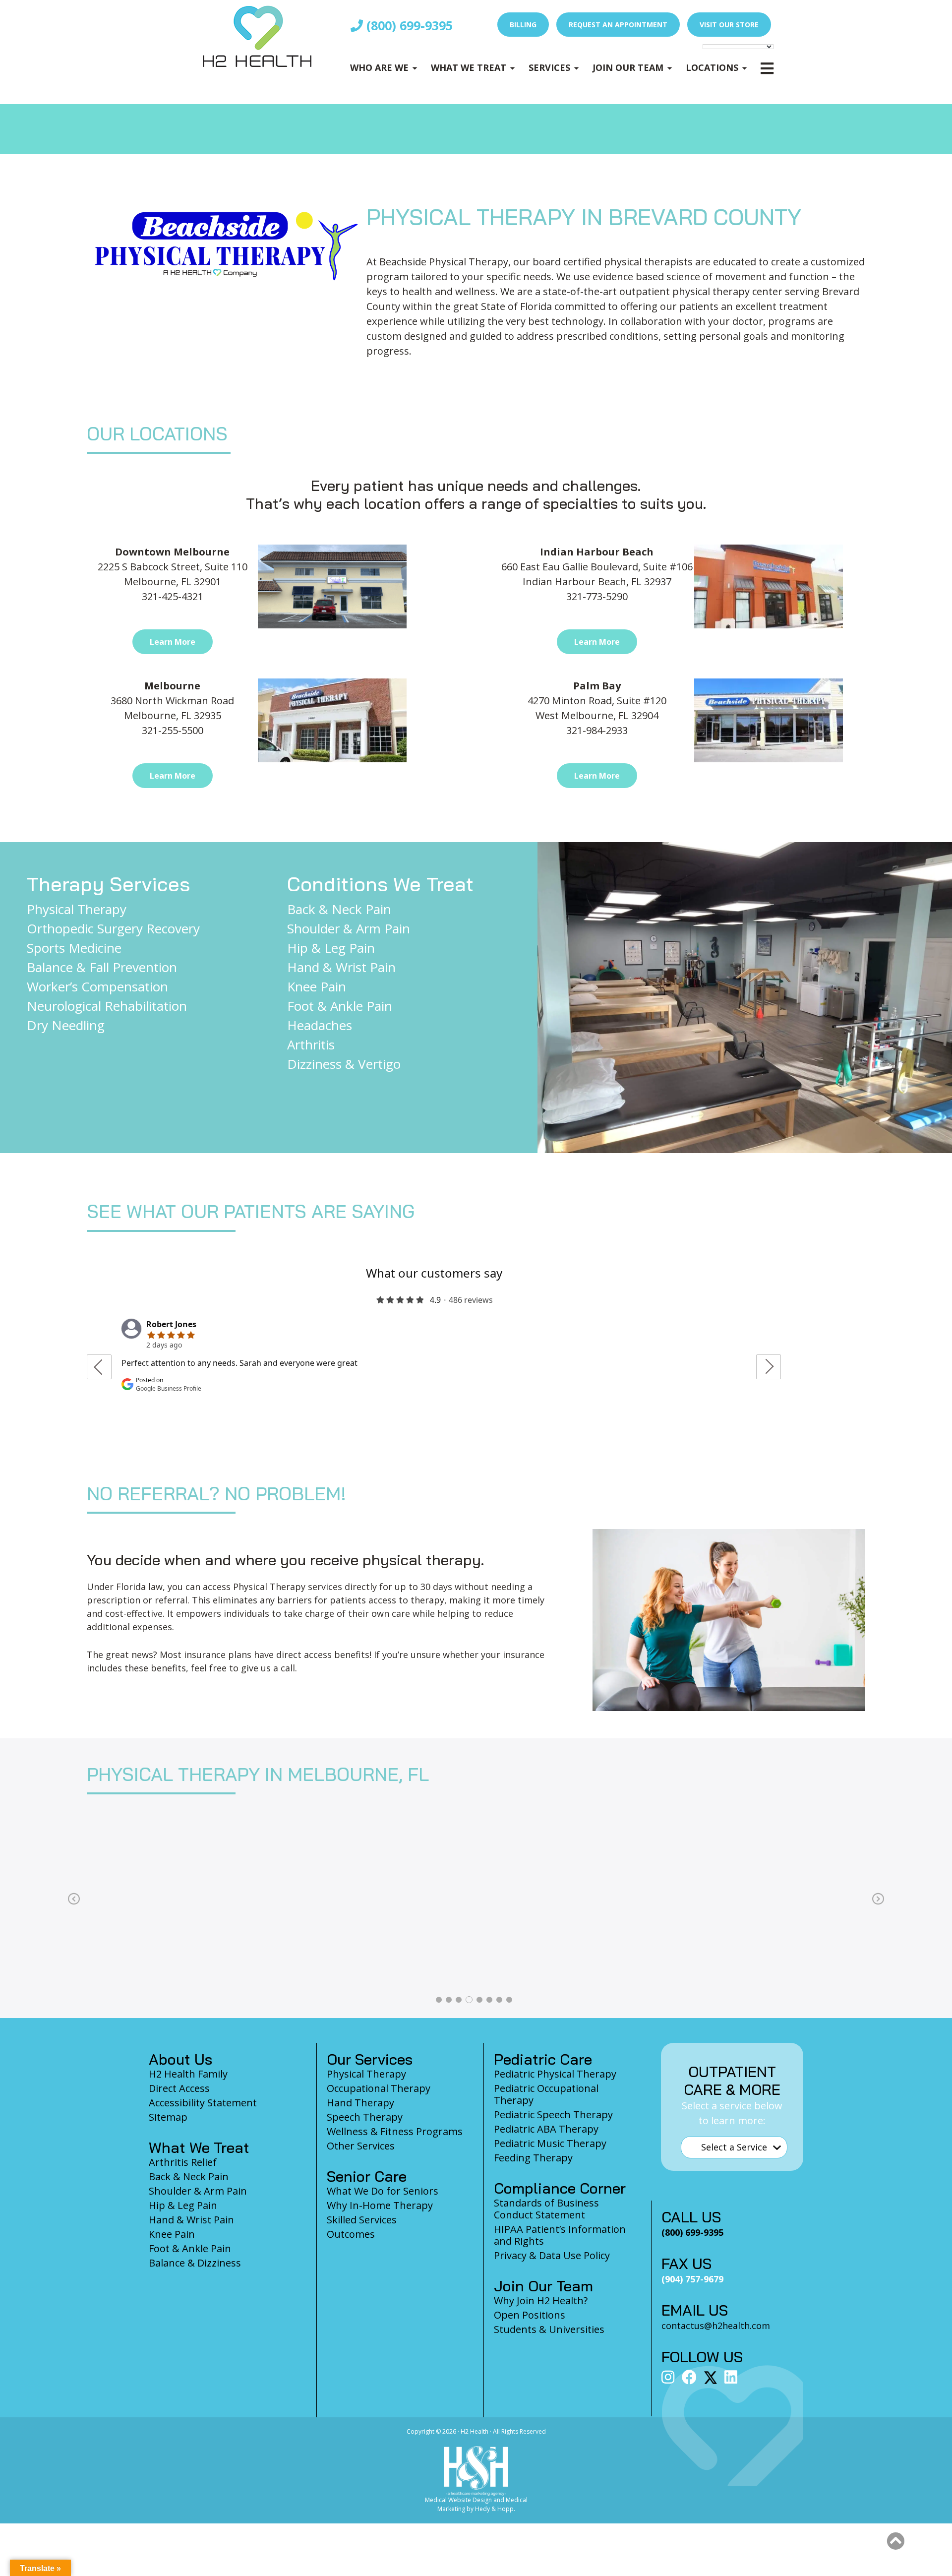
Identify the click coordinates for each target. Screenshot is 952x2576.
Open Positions (530, 2315)
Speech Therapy (365, 2117)
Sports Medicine (74, 948)
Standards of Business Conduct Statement (546, 2209)
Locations (712, 67)
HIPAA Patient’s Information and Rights (560, 2235)
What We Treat (469, 67)
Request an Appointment (618, 25)
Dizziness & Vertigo (344, 1064)
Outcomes (351, 2234)
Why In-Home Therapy (380, 2205)
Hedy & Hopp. (495, 2509)
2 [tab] (449, 2000)
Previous (74, 1899)
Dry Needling (66, 1025)
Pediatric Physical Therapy (555, 2074)
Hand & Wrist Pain (341, 967)
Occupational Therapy (379, 2088)
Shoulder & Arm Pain (349, 928)
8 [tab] (509, 2000)
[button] (895, 2541)
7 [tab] (499, 2000)
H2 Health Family (188, 2074)
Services (549, 67)
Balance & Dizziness (195, 2263)
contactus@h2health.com (716, 2326)
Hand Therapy (360, 2103)
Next (878, 1899)
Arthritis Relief (183, 2162)
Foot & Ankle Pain (340, 1006)
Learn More (173, 642)
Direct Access (179, 2088)
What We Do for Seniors (383, 2191)
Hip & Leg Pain (331, 948)
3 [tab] (459, 2000)
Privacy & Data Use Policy (552, 2255)
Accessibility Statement (203, 2103)
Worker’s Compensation (97, 986)
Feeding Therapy (533, 2158)
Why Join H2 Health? (541, 2300)
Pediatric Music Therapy (550, 2143)
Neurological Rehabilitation (107, 1006)
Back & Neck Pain (339, 909)
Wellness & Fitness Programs (395, 2131)
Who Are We (379, 67)
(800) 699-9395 (408, 25)
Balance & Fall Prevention (102, 967)
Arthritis (311, 1044)
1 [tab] (439, 2000)
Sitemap (168, 2117)
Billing (523, 25)
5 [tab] (479, 2000)
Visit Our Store (729, 25)
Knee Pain (317, 986)
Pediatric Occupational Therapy (546, 2094)
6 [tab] (489, 2000)
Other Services (361, 2146)
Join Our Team (628, 67)
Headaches (320, 1025)
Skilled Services (362, 2220)
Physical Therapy (77, 909)
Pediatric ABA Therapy (546, 2129)
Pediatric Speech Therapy (553, 2115)
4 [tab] (469, 2000)
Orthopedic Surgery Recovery (113, 928)
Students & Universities (549, 2329)
